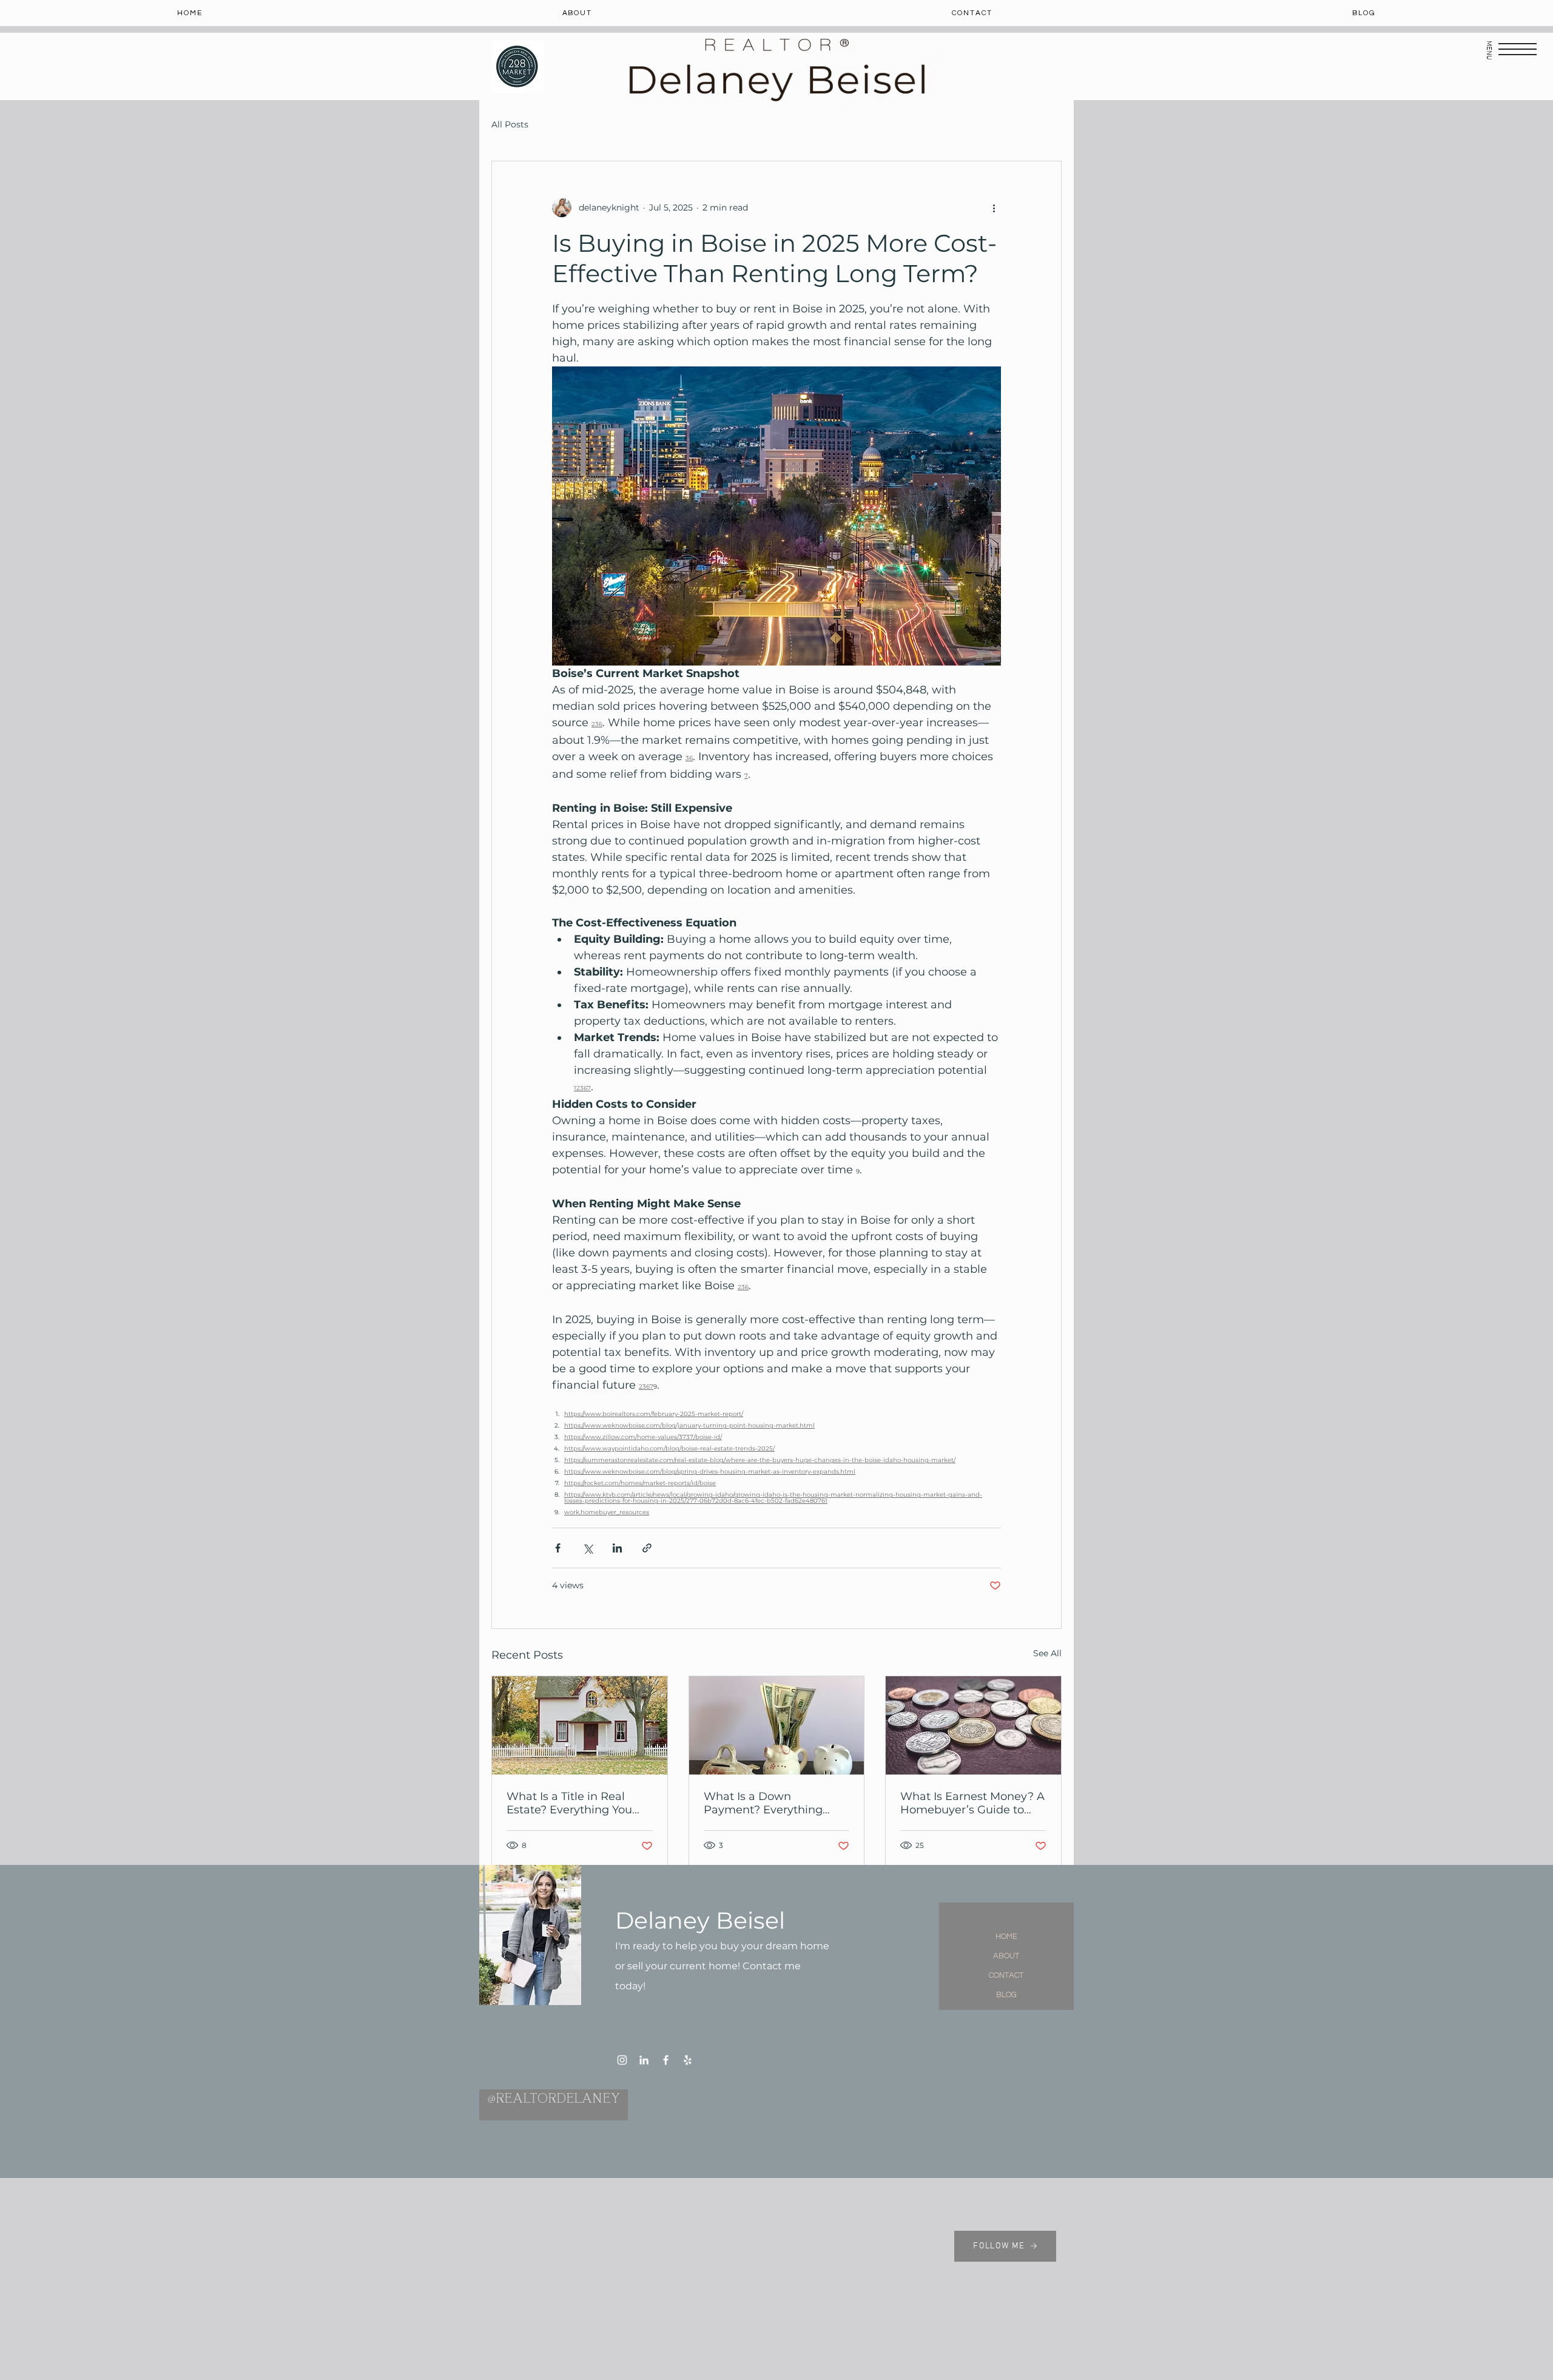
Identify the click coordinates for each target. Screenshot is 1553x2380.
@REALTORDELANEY (554, 2100)
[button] (1518, 49)
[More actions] (994, 207)
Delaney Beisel (700, 1920)
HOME (1006, 1937)
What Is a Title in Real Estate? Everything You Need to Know (569, 1803)
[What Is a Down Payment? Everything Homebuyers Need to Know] (777, 1725)
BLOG (1006, 1995)
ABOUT (1006, 1956)
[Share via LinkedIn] (617, 1548)
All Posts (510, 125)
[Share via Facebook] (558, 1548)
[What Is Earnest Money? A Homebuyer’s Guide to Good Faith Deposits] (973, 1725)
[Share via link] (647, 1548)
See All (1047, 1653)
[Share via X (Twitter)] (588, 1548)
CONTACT (1006, 1975)
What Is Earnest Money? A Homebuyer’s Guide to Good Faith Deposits (972, 1803)
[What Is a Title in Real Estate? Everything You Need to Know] (580, 1725)
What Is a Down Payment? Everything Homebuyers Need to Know (763, 1803)
